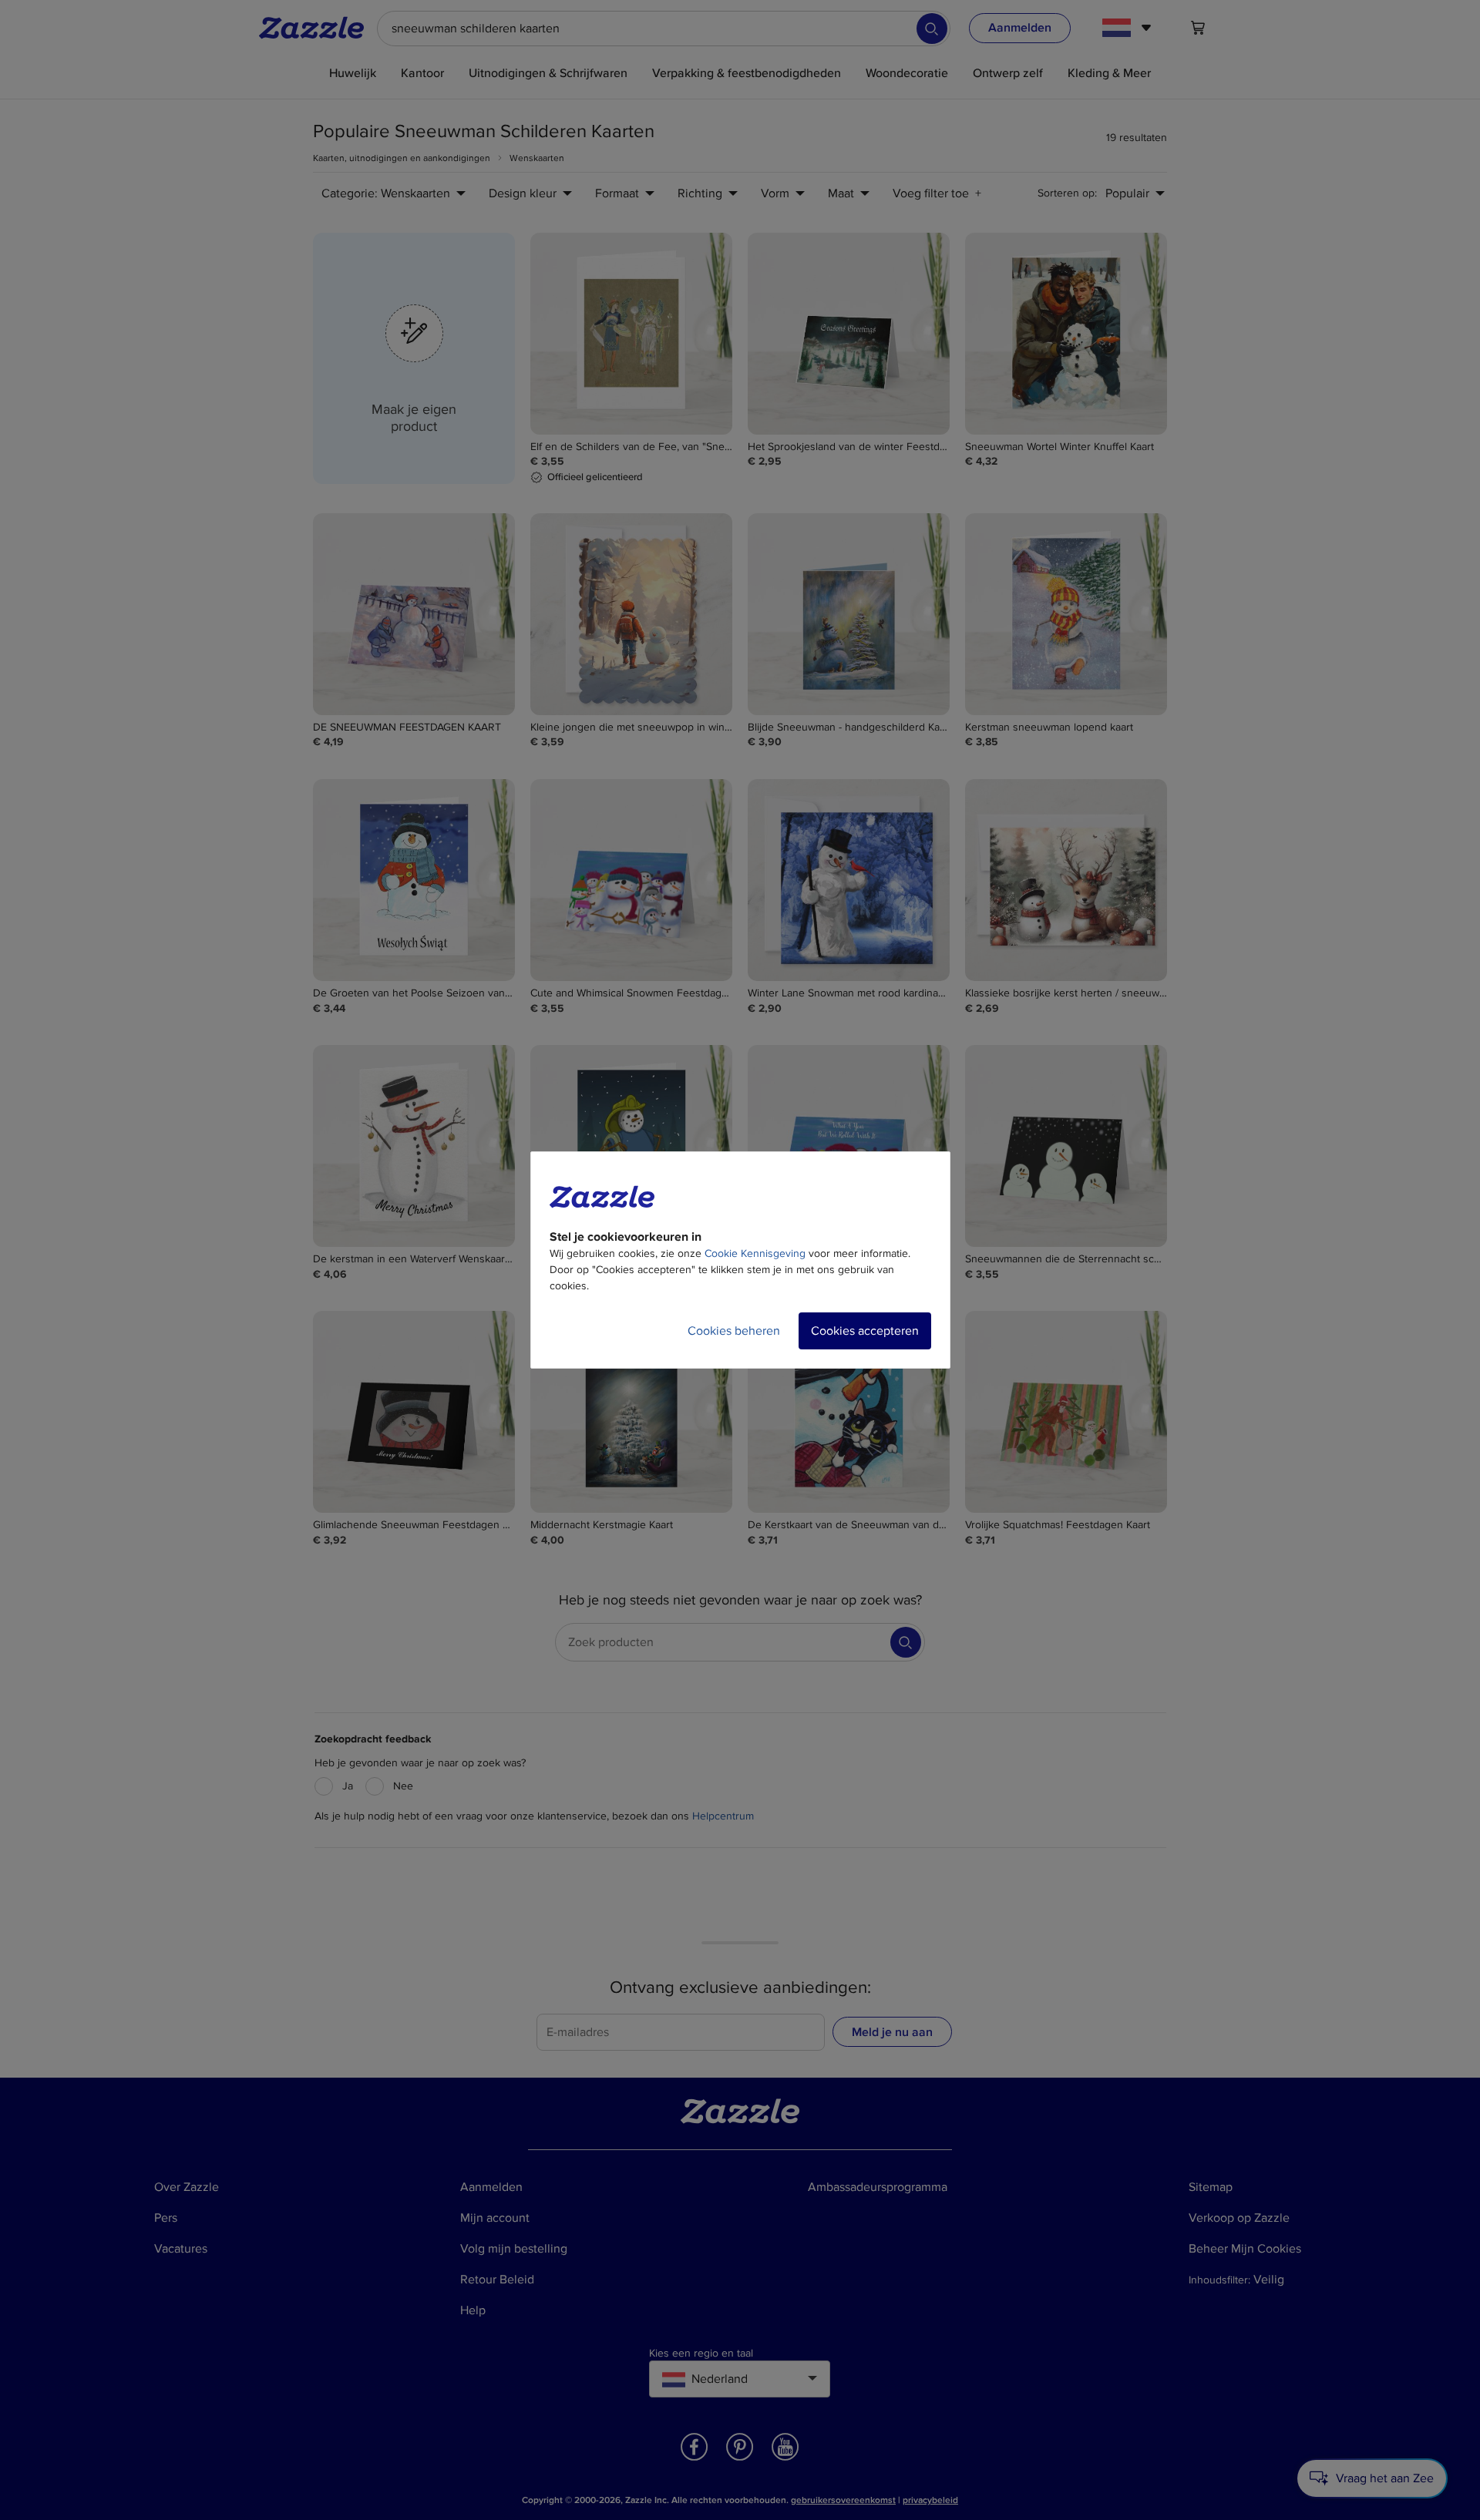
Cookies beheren (734, 1331)
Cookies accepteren (865, 1331)
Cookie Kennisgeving (755, 1253)
